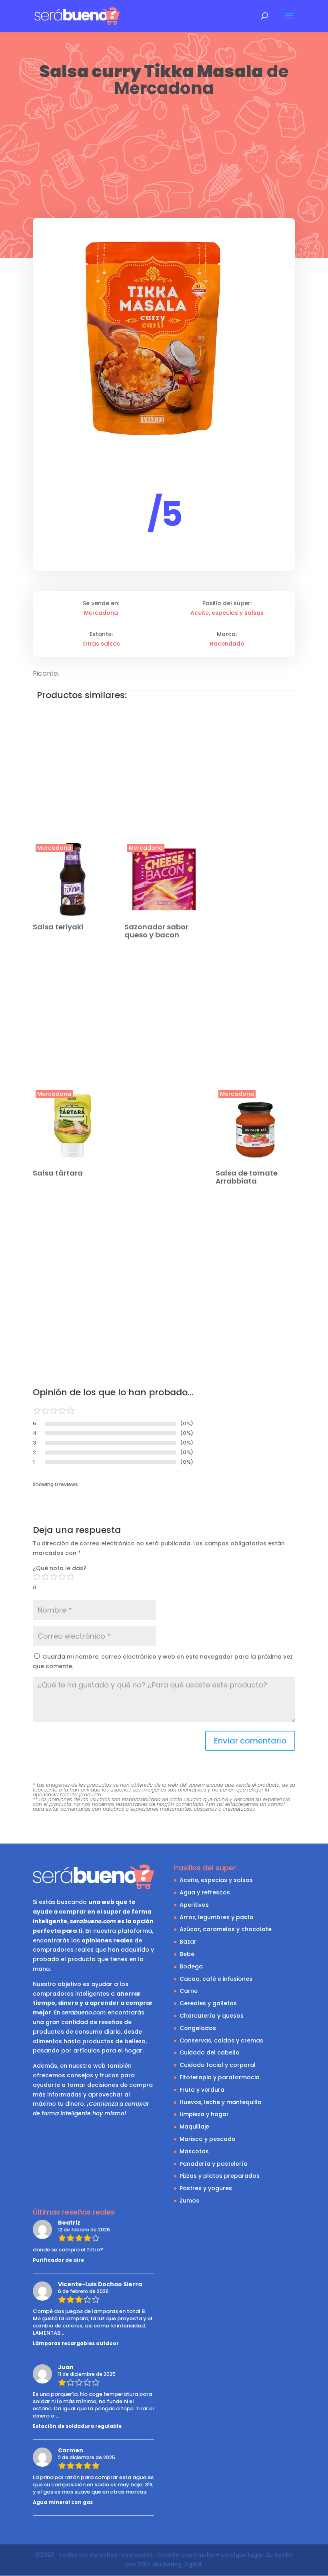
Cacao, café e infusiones (216, 1979)
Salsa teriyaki (58, 927)
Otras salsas (101, 644)
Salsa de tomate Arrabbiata (247, 1177)
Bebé (187, 1954)
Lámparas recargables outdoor (76, 2343)
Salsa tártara (58, 1173)
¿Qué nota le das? (60, 1568)
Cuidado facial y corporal (218, 2065)
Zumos (189, 2201)
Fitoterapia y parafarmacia (220, 2077)
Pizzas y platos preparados (220, 2176)
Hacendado (227, 644)
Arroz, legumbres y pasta (217, 1917)
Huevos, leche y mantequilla (221, 2102)
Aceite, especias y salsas (227, 613)
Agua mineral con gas (63, 2502)
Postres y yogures (206, 2188)
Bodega (191, 1966)
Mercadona (164, 88)
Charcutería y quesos (212, 2016)
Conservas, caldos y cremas (221, 2040)
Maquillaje (194, 2127)
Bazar (188, 1942)
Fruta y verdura (202, 2090)
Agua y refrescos (205, 1892)
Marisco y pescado (208, 2139)
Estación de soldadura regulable (77, 2426)
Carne (189, 1991)
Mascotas (194, 2151)
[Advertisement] (164, 159)
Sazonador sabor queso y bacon (156, 931)
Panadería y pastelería (214, 2164)
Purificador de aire (58, 2260)
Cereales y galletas (208, 2003)
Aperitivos (194, 1905)
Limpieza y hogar (204, 2114)
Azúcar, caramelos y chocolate (226, 1929)
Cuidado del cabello (210, 2052)
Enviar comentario (250, 1741)
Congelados (198, 2028)
